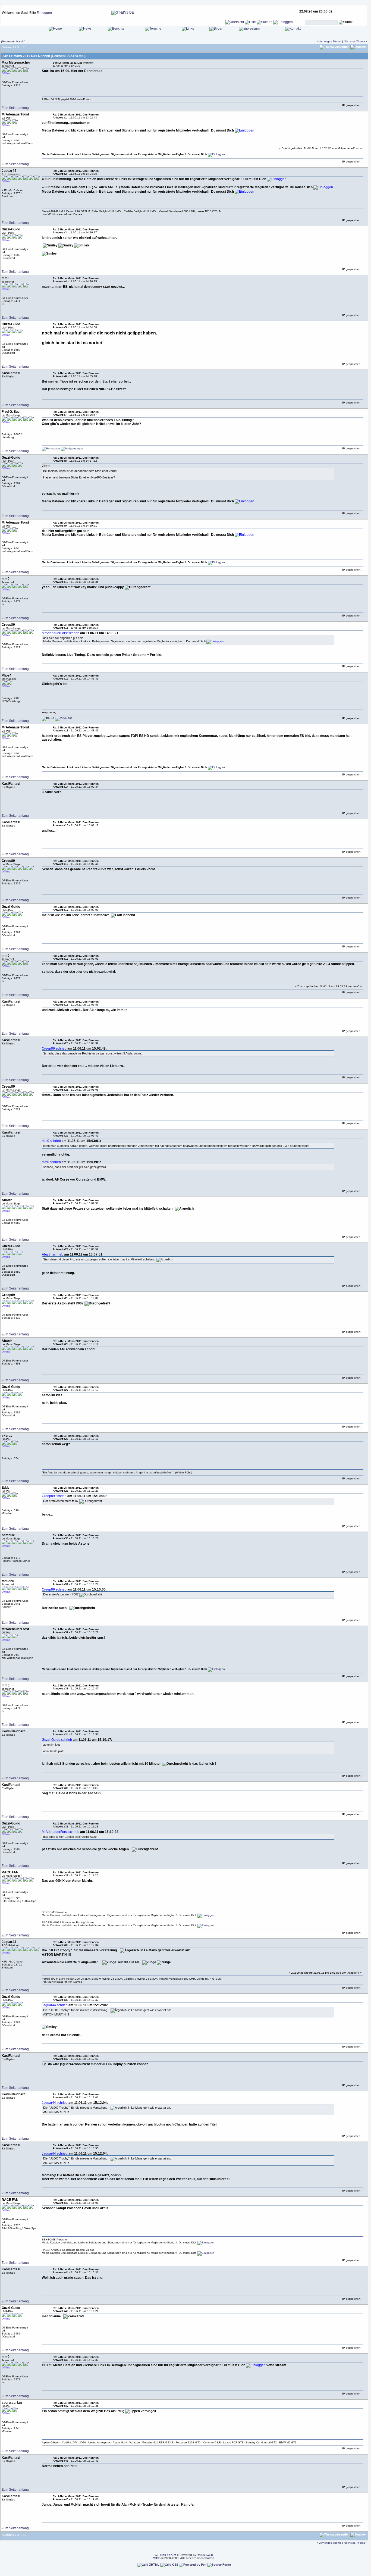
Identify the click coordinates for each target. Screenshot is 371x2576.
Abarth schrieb (53, 1254)
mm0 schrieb (51, 1141)
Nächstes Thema (354, 41)
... (21, 47)
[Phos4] (48, 719)
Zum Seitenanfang (15, 108)
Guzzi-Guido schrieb (57, 1740)
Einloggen (44, 13)
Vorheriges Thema (330, 41)
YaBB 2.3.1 (205, 2555)
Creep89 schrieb (54, 1048)
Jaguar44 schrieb (55, 2005)
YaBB (157, 2558)
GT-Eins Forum (165, 2555)
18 (25, 47)
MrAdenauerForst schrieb (61, 633)
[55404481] (64, 718)
